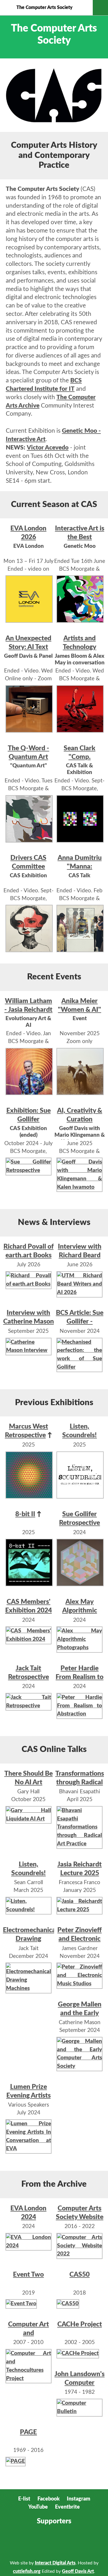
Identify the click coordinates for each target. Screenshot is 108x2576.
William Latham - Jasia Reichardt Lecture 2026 (28, 1010)
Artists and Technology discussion (79, 647)
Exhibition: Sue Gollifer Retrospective (29, 1119)
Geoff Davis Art (78, 2571)
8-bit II (25, 1514)
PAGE (28, 2432)
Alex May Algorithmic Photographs (79, 1610)
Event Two (28, 2274)
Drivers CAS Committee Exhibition (28, 866)
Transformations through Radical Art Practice (80, 1782)
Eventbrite (67, 2507)
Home (8, 8)
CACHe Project (80, 2324)
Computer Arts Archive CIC (50, 2542)
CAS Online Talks (54, 1749)
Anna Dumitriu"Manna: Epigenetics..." (80, 866)
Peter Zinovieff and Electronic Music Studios (79, 1939)
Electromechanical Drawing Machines (30, 1939)
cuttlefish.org (27, 2571)
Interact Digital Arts (55, 2563)
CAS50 (79, 2274)
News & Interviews (54, 1222)
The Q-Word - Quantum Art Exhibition (29, 757)
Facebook (49, 2499)
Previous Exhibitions (54, 1403)
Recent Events (54, 977)
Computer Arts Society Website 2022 (80, 2217)
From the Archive (54, 2184)
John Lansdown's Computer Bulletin (79, 2383)
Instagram (78, 2499)
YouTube (38, 2507)
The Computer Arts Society (44, 8)
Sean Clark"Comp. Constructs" (79, 757)
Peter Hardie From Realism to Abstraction (79, 1677)
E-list (24, 2499)
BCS (17, 2542)
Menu (100, 8)
